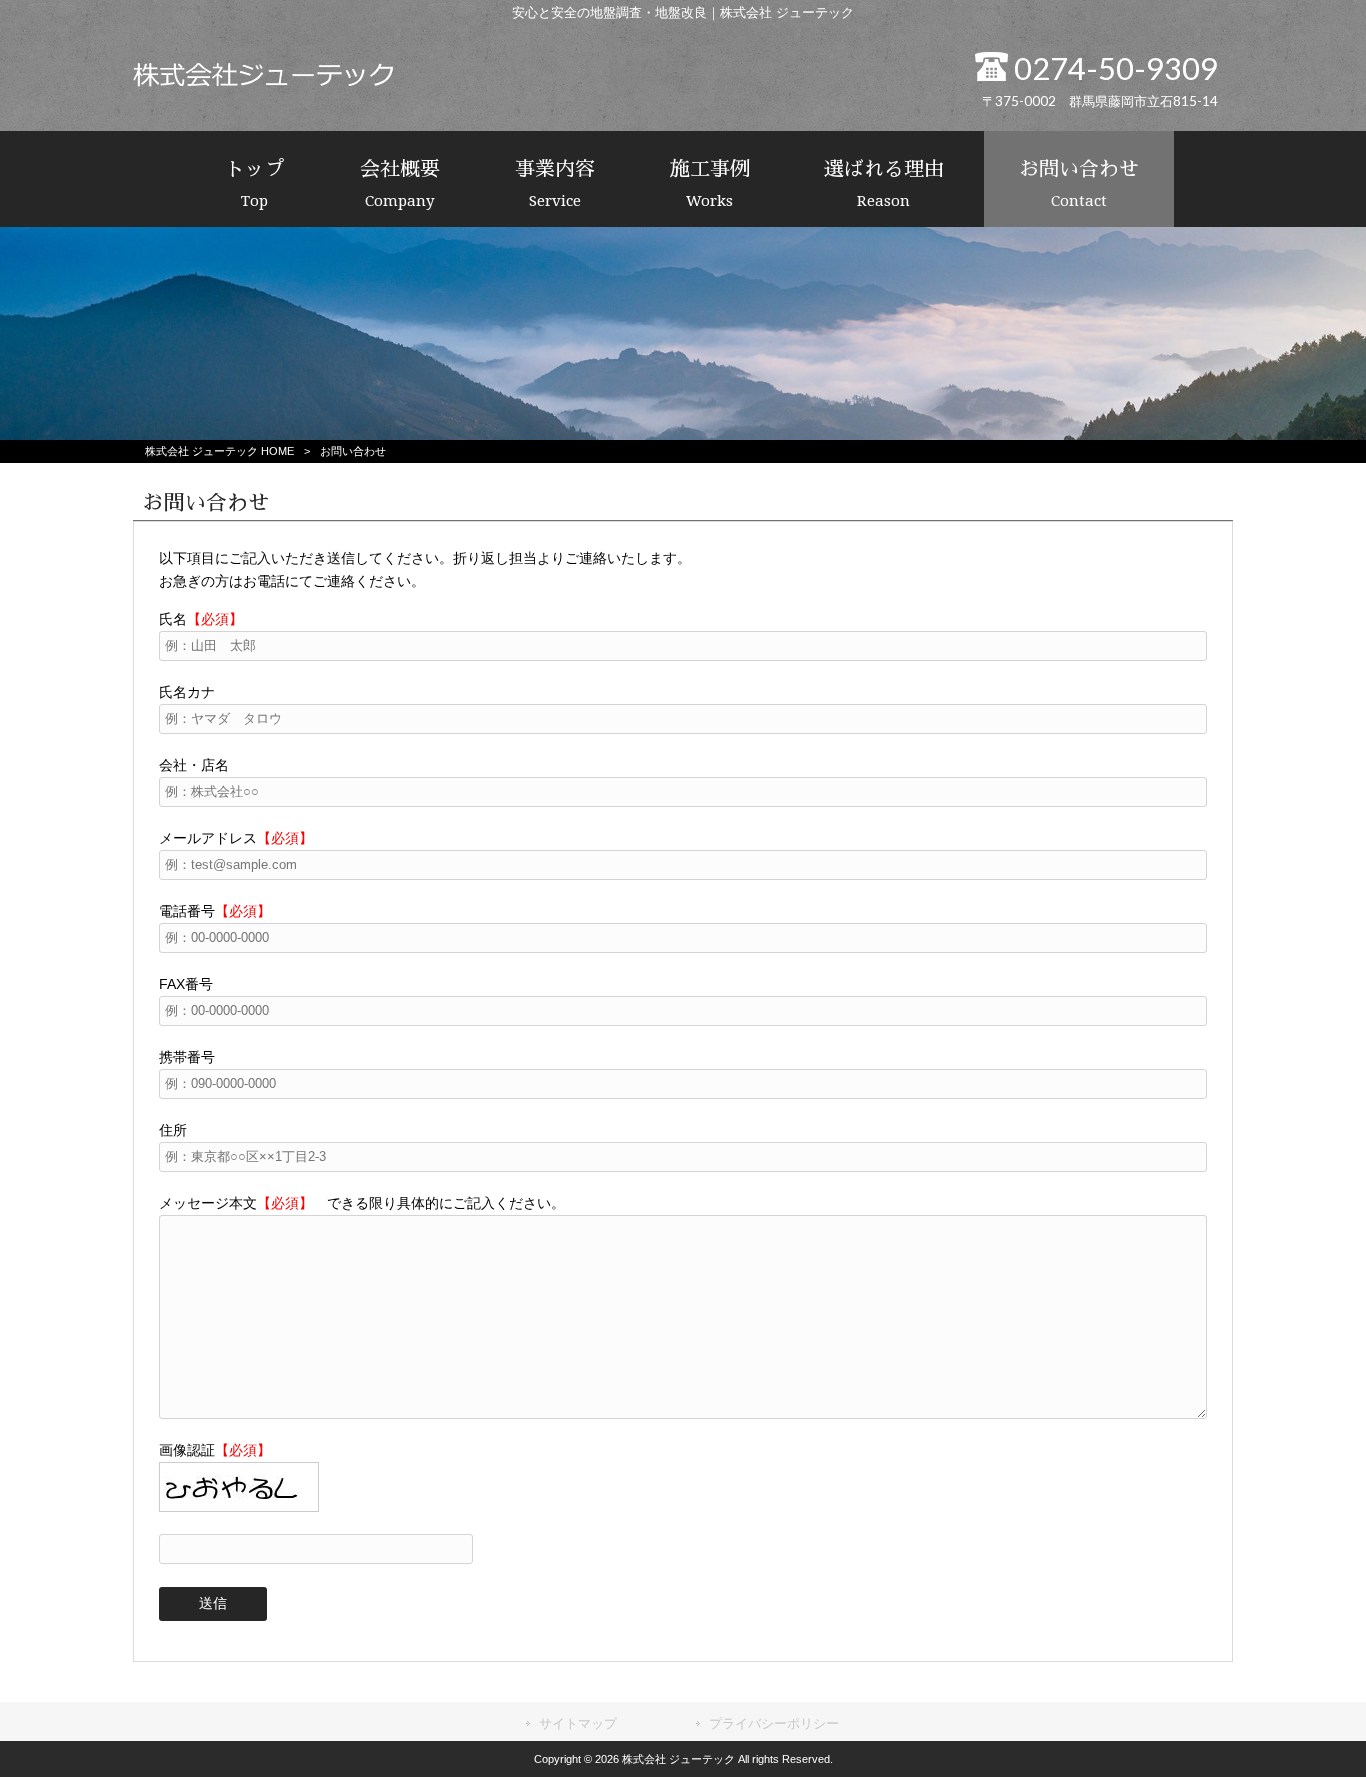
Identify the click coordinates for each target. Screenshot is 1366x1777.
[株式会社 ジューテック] (263, 82)
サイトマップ (578, 1723)
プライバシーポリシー (774, 1723)
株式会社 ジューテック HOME (219, 451)
